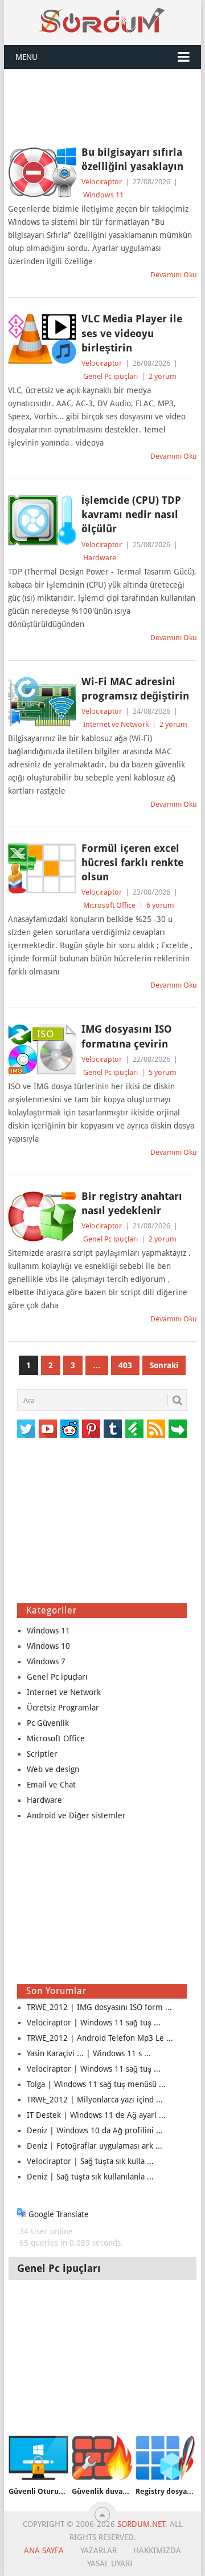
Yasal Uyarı (110, 2563)
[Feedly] (134, 1429)
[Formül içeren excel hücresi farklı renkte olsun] (42, 868)
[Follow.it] (178, 1429)
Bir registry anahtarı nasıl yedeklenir (132, 1203)
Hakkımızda (157, 2550)
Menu (26, 57)
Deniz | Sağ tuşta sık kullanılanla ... (90, 2177)
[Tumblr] (113, 1429)
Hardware (100, 558)
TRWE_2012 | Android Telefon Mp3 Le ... (100, 2038)
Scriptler (42, 1754)
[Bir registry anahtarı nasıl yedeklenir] (42, 1216)
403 (125, 1365)
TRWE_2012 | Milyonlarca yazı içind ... (95, 2100)
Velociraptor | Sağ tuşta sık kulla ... (90, 2161)
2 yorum (163, 376)
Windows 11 (103, 195)
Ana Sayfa (44, 2550)
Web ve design (53, 1769)
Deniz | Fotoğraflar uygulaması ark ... (95, 2146)
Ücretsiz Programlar (63, 1708)
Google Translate (58, 2214)
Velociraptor (102, 182)
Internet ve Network (116, 724)
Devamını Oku (174, 275)
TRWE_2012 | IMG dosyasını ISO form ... (99, 2007)
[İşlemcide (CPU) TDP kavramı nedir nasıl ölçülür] (42, 520)
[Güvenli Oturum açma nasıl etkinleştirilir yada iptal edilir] (38, 2458)
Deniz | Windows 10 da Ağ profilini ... (95, 2130)
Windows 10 (48, 1646)
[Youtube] (48, 1429)
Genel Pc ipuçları (110, 376)
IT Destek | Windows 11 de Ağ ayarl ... (96, 2115)
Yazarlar (99, 2550)
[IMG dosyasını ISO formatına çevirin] (42, 1049)
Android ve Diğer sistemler (76, 1815)
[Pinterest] (91, 1429)
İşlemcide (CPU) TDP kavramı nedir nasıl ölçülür (131, 514)
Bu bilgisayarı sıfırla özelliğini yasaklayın (132, 159)
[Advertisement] (102, 107)
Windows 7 (46, 1661)
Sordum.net (141, 2524)
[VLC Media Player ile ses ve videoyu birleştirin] (42, 339)
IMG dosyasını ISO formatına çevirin (127, 1036)
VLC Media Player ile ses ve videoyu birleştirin (132, 333)
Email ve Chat (51, 1785)
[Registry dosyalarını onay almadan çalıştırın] (165, 2458)
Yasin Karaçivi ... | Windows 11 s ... (89, 2053)
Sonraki (164, 1365)
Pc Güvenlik (48, 1723)
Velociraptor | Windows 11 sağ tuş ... (94, 2023)
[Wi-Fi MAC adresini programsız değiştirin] (42, 702)
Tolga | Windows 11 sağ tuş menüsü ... (96, 2084)
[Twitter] (26, 1429)
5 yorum (163, 1072)
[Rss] (156, 1429)
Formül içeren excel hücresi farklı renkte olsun (132, 862)
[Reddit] (69, 1429)
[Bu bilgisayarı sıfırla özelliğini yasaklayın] (42, 172)
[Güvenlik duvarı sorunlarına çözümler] (102, 2458)
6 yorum (160, 905)
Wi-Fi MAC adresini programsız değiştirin (135, 689)
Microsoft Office (109, 905)
